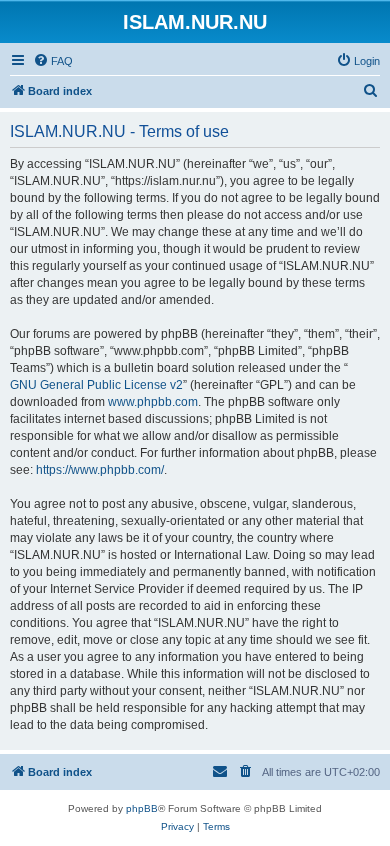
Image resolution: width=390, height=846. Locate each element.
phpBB (142, 808)
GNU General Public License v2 (96, 385)
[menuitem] (53, 61)
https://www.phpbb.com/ (100, 470)
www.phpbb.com (153, 402)
